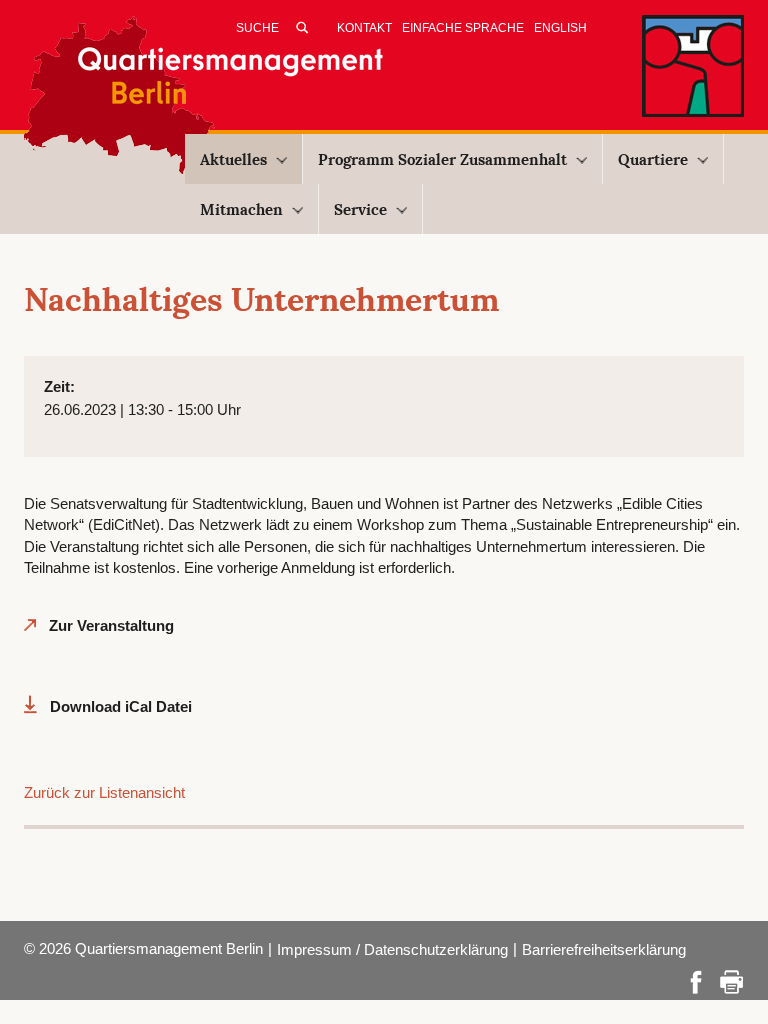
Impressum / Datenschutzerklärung (392, 949)
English (560, 28)
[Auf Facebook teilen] (696, 980)
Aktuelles (233, 159)
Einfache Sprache (463, 28)
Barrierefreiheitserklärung (604, 949)
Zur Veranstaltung (111, 625)
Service (360, 209)
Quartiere (653, 159)
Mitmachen (241, 209)
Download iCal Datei (121, 706)
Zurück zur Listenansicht (104, 792)
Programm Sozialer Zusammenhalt (442, 159)
